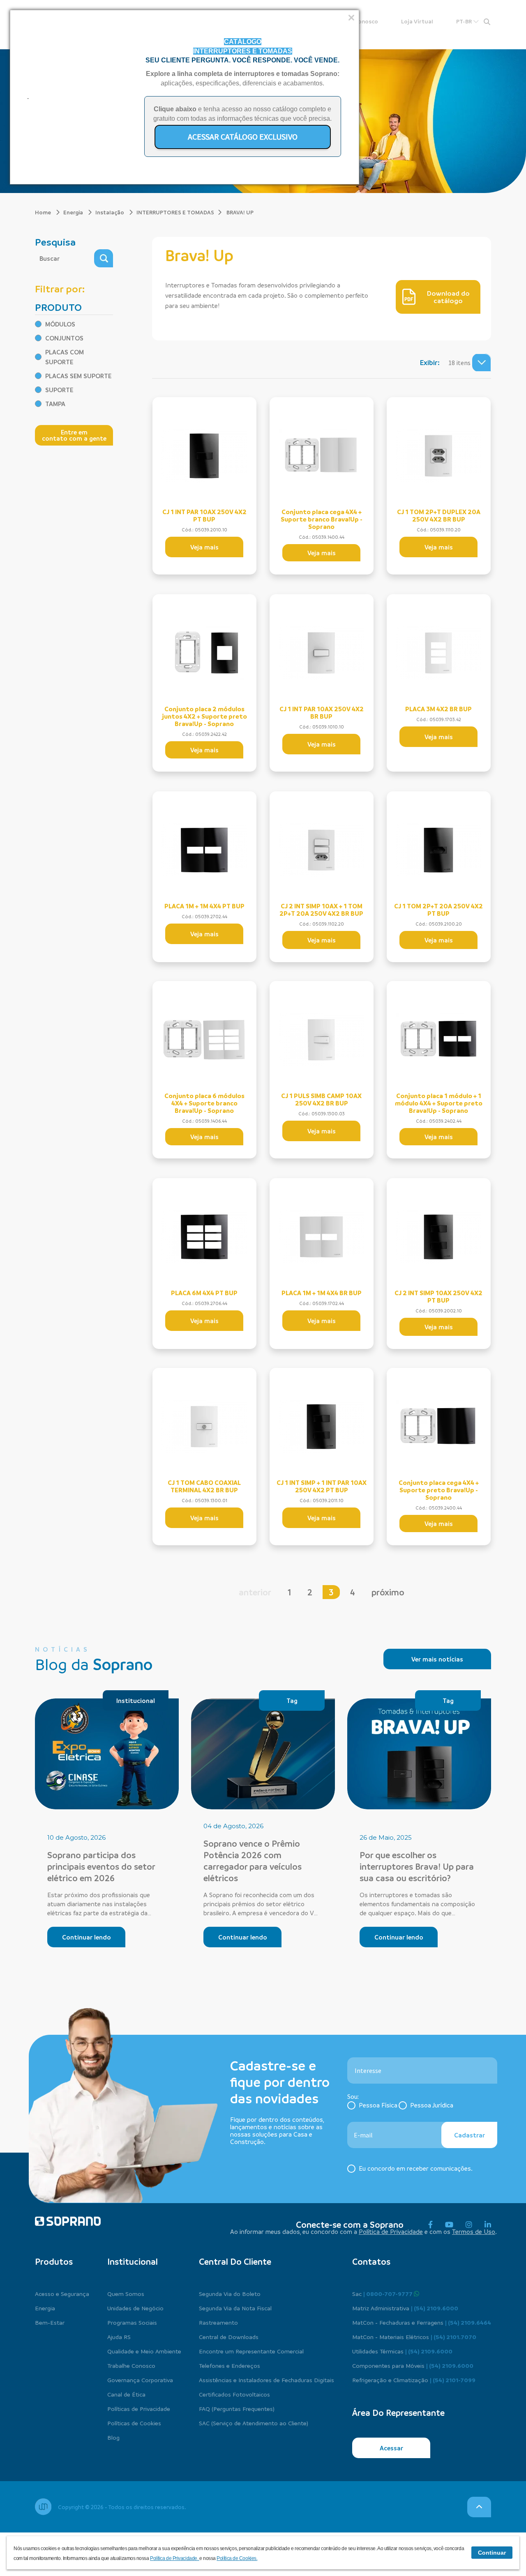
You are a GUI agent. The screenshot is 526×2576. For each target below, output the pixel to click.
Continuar (492, 2553)
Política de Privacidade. (175, 2558)
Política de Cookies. (237, 2558)
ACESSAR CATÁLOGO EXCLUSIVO (243, 137)
